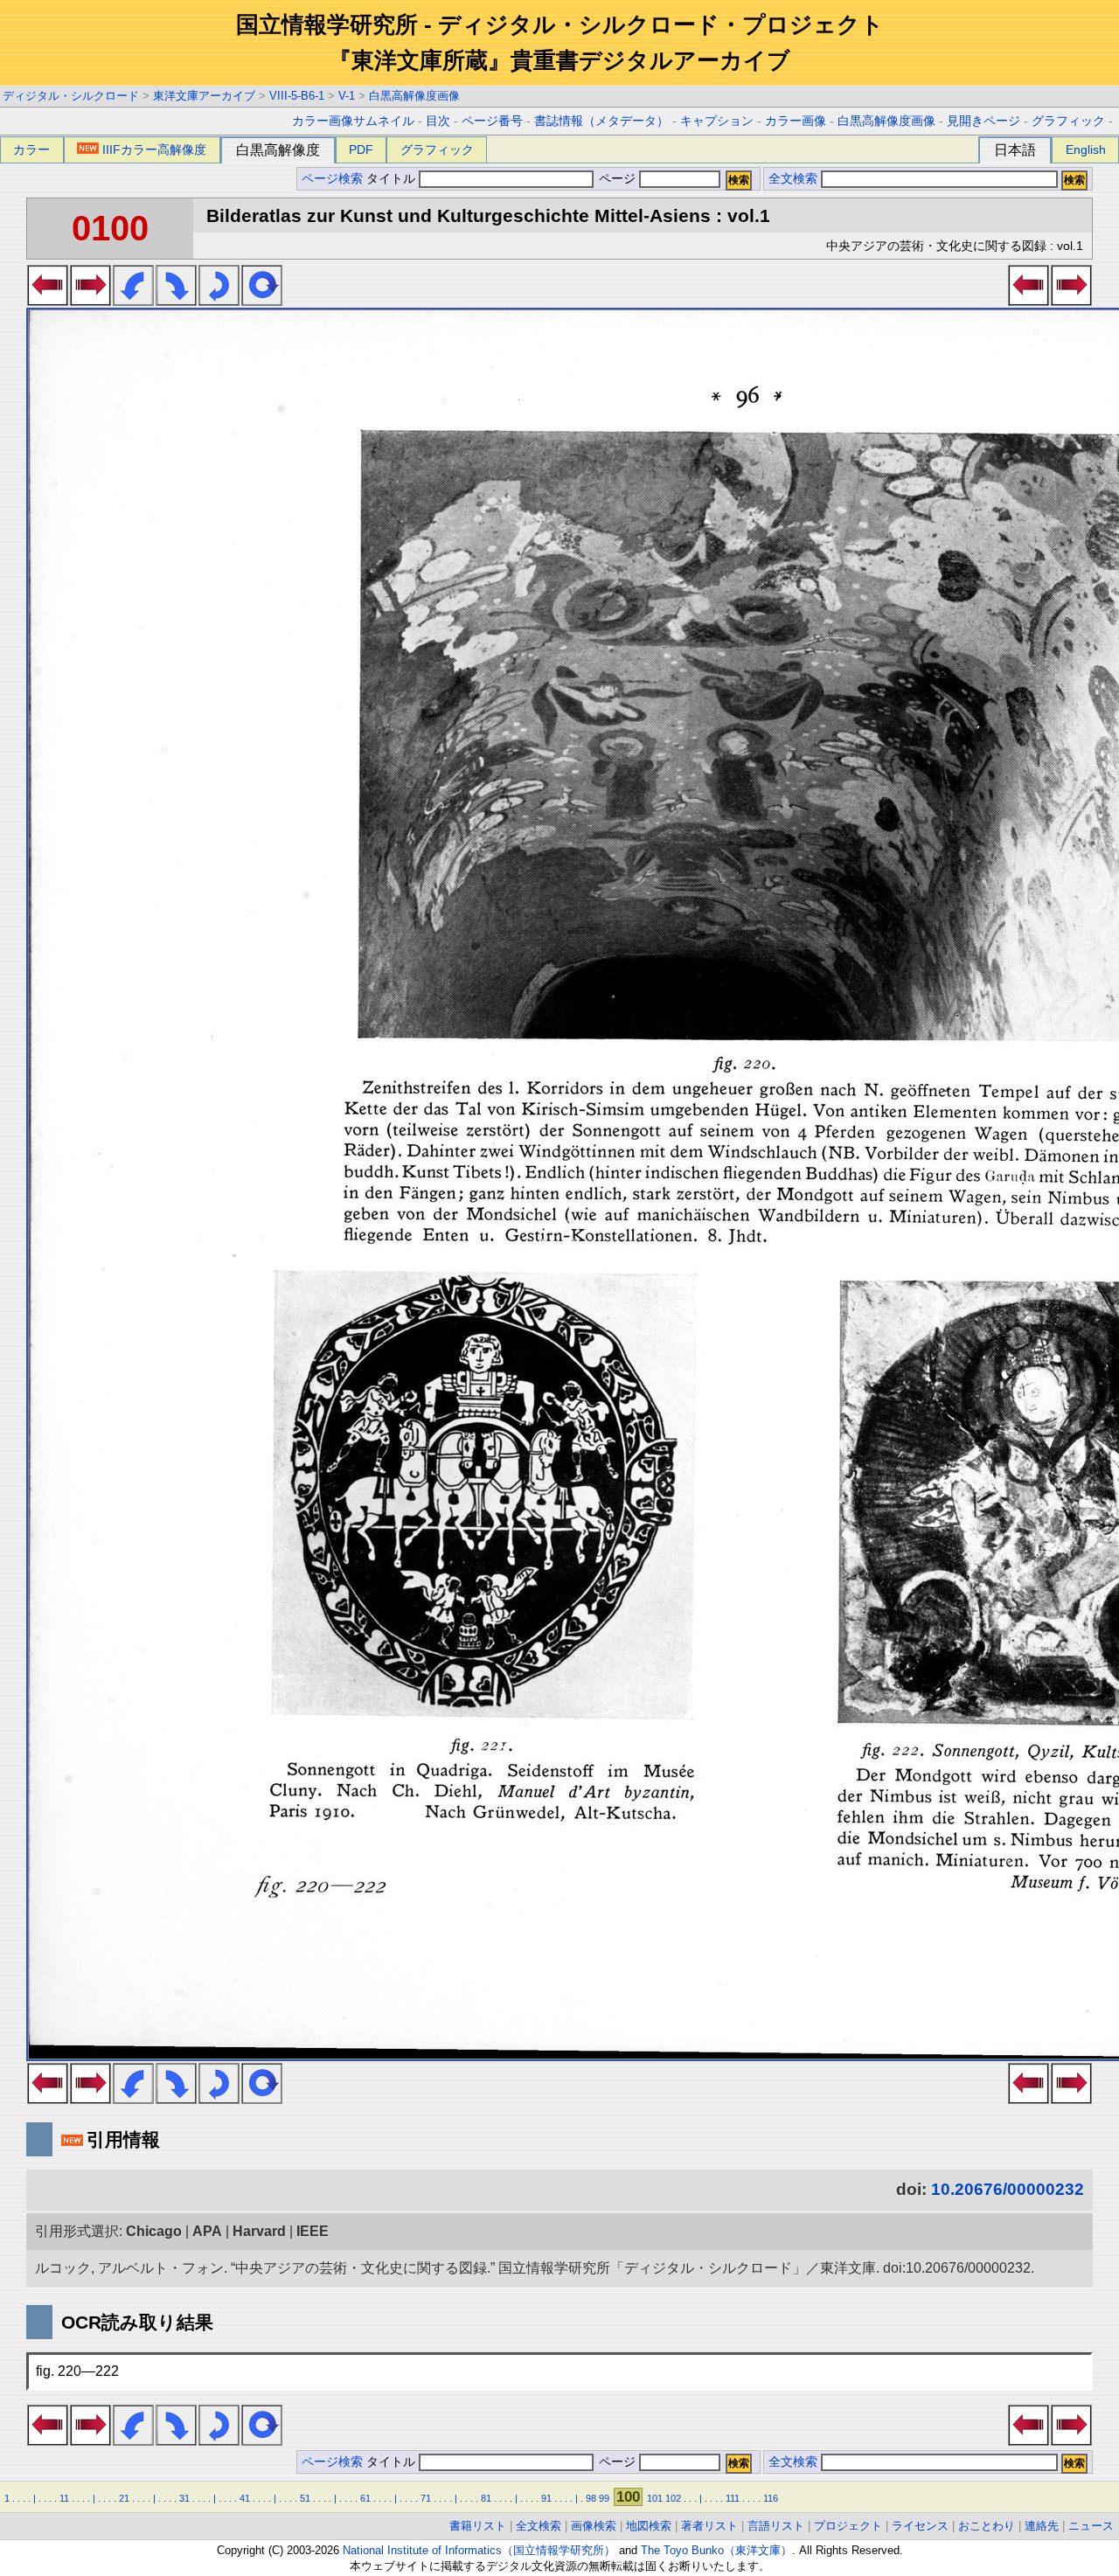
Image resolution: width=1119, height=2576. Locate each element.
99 (604, 2498)
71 (426, 2498)
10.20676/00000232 (1008, 2189)
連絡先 (1042, 2526)
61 (365, 2498)
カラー (31, 149)
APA (207, 2231)
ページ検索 (332, 179)
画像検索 (594, 2526)
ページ (617, 179)
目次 (438, 121)
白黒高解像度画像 (414, 96)
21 (124, 2498)
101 (655, 2498)
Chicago (154, 2231)
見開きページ (983, 121)
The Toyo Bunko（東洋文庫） (716, 2550)
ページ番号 (492, 121)
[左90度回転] (133, 301)
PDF (361, 149)
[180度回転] (219, 301)
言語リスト (776, 2526)
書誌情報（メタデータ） (601, 121)
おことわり (987, 2526)
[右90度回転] (176, 301)
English (1086, 149)
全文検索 (793, 179)
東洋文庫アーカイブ (204, 96)
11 (64, 2498)
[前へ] (48, 301)
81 (486, 2498)
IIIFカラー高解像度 (154, 149)
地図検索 (649, 2526)
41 (245, 2498)
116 (771, 2498)
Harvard (259, 2231)
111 (733, 2498)
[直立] (262, 301)
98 (591, 2498)
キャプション (717, 121)
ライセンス (920, 2526)
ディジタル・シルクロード (71, 96)
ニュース (1091, 2526)
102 (673, 2498)
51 (305, 2498)
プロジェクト (848, 2526)
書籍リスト (478, 2526)
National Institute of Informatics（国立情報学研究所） (479, 2550)
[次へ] (90, 301)
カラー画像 (796, 121)
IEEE (313, 2231)
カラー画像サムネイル (353, 121)
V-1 (347, 96)
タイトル (393, 179)
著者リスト (709, 2526)
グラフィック (1068, 121)
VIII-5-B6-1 (297, 96)
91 (546, 2498)
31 (184, 2498)
